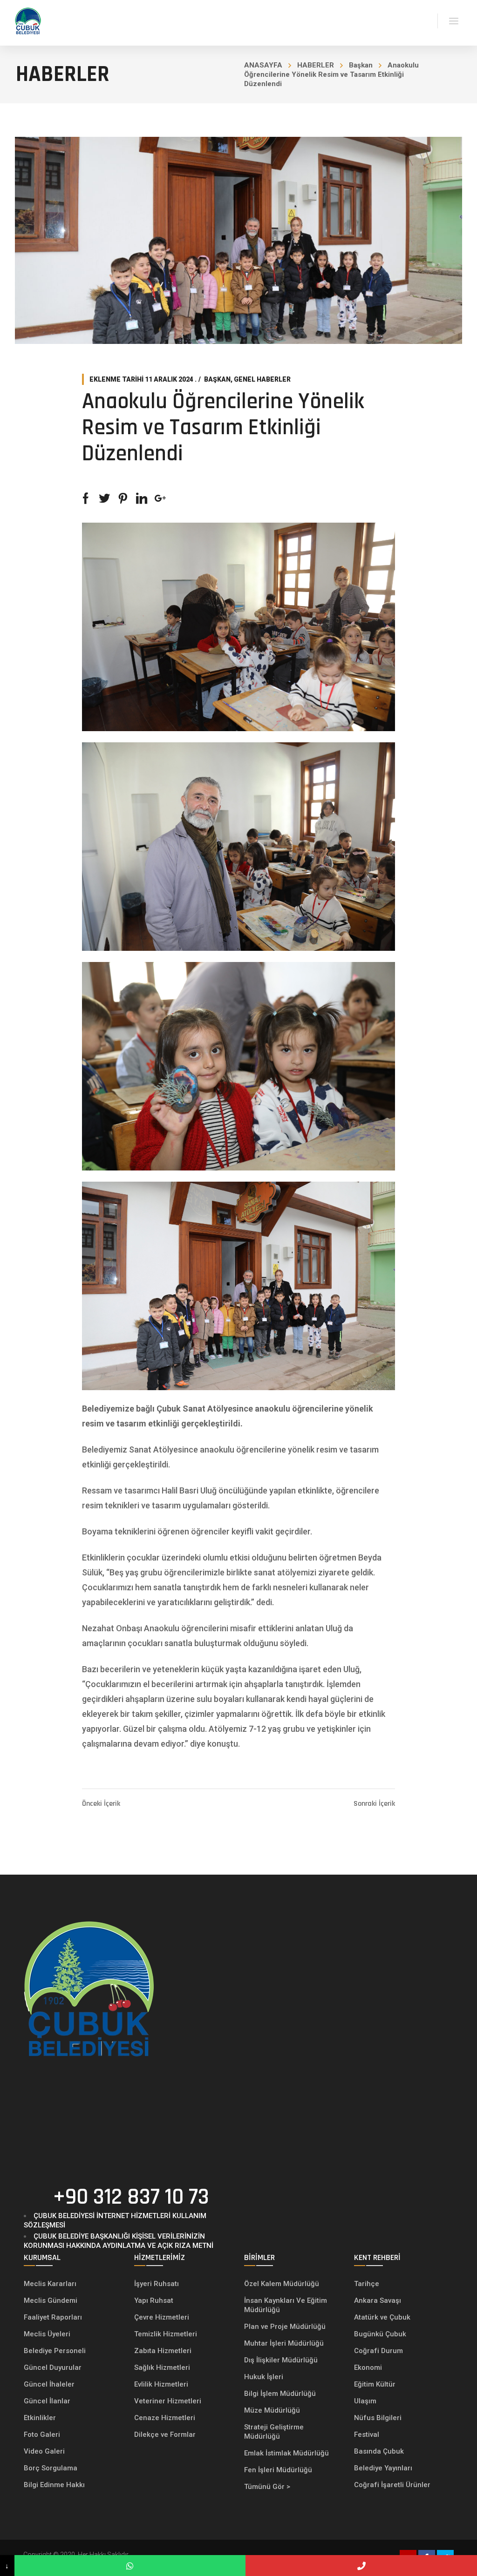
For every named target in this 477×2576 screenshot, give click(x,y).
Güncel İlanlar (47, 2401)
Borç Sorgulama (51, 2468)
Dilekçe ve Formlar (165, 2435)
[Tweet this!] (104, 498)
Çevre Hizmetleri (162, 2317)
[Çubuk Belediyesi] (28, 20)
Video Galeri (44, 2451)
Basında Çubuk (379, 2451)
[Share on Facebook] (86, 498)
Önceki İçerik (101, 1804)
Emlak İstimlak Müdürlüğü (287, 2453)
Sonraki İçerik (374, 1804)
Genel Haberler (262, 379)
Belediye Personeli (55, 2351)
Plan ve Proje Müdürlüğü (286, 2327)
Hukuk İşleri (265, 2377)
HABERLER (316, 65)
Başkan (361, 65)
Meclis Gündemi (51, 2300)
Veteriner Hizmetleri (168, 2401)
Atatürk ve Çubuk (382, 2317)
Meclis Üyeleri (47, 2334)
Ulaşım (365, 2401)
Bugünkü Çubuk (380, 2334)
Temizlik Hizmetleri (166, 2334)
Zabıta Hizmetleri (163, 2351)
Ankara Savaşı (378, 2300)
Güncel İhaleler (49, 2384)
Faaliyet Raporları (53, 2317)
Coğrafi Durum (378, 2351)
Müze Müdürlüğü (273, 2410)
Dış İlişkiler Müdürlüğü (281, 2360)
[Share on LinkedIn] (142, 498)
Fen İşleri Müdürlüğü (278, 2470)
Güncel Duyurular (53, 2367)
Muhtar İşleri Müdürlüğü (285, 2343)
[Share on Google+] (160, 498)
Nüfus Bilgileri (378, 2418)
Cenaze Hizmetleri (165, 2418)
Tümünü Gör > (267, 2487)
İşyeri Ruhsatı (157, 2284)
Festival (367, 2435)
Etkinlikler (40, 2418)
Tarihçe (367, 2284)
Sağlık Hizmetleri (162, 2367)
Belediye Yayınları (383, 2468)
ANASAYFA (263, 65)
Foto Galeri (42, 2435)
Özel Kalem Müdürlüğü (283, 2284)
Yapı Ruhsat (154, 2300)
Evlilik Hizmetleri (161, 2384)
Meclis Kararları (50, 2284)
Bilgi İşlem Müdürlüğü (281, 2394)
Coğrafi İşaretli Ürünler (392, 2485)
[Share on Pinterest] (123, 498)
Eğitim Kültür (375, 2384)
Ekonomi (368, 2367)
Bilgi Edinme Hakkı (54, 2485)
